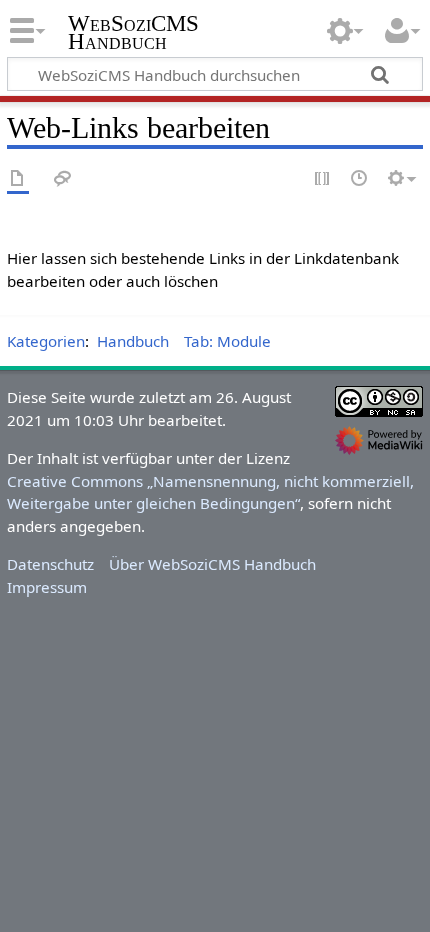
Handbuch (133, 341)
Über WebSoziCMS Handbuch (212, 564)
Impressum (47, 587)
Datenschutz (50, 564)
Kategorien (46, 341)
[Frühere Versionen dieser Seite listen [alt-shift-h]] (360, 179)
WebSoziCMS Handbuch (133, 34)
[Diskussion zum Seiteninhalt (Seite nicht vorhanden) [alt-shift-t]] (63, 179)
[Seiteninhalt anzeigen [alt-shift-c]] (18, 179)
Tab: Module (227, 341)
